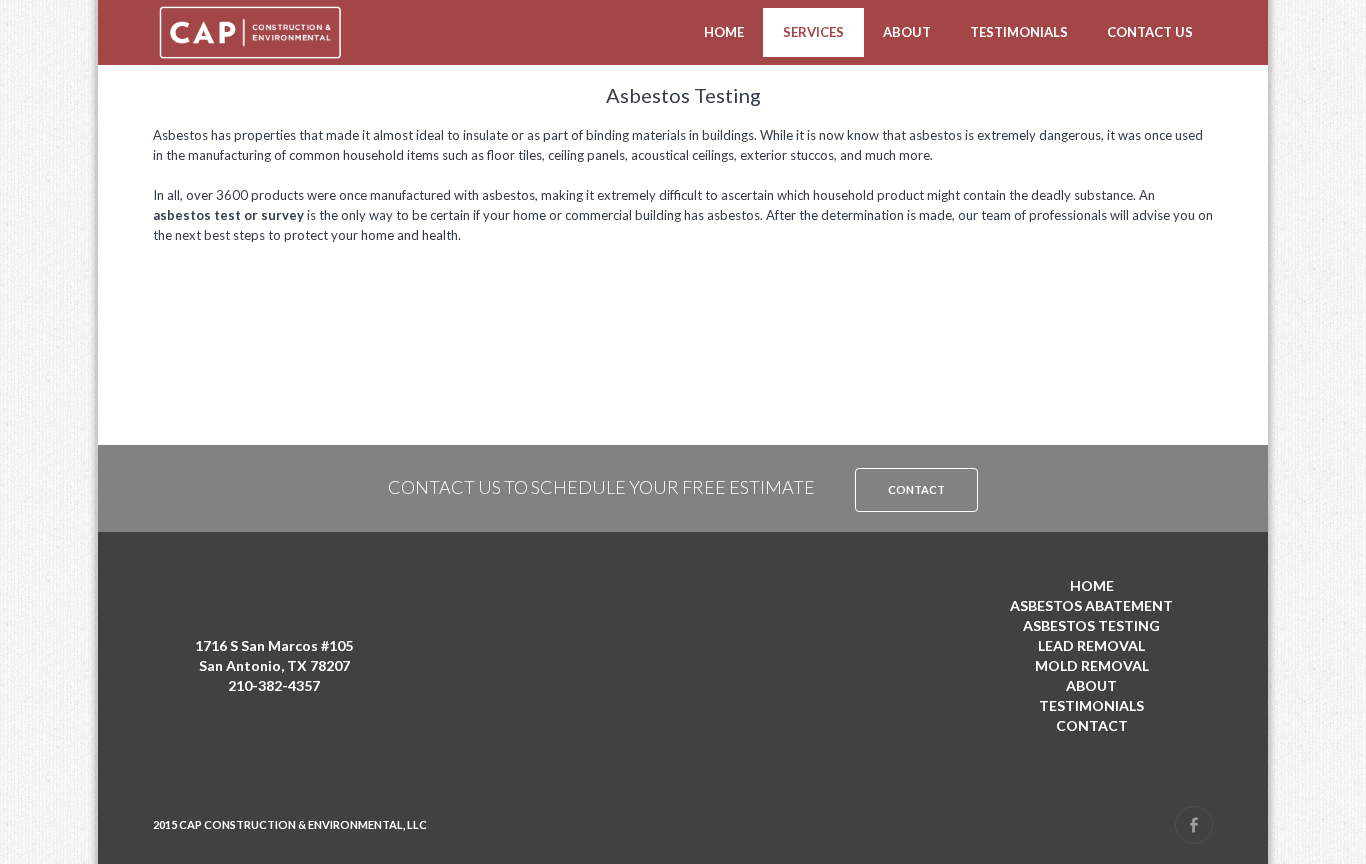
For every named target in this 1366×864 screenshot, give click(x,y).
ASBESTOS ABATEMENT (1091, 605)
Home (724, 32)
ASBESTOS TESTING (1091, 625)
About (907, 32)
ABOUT (1091, 685)
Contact (916, 489)
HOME (1092, 585)
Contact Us (1150, 32)
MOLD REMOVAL (1092, 665)
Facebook (1194, 825)
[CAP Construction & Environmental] (250, 32)
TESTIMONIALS (1091, 705)
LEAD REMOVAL (1091, 645)
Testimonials (1019, 32)
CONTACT (1092, 725)
